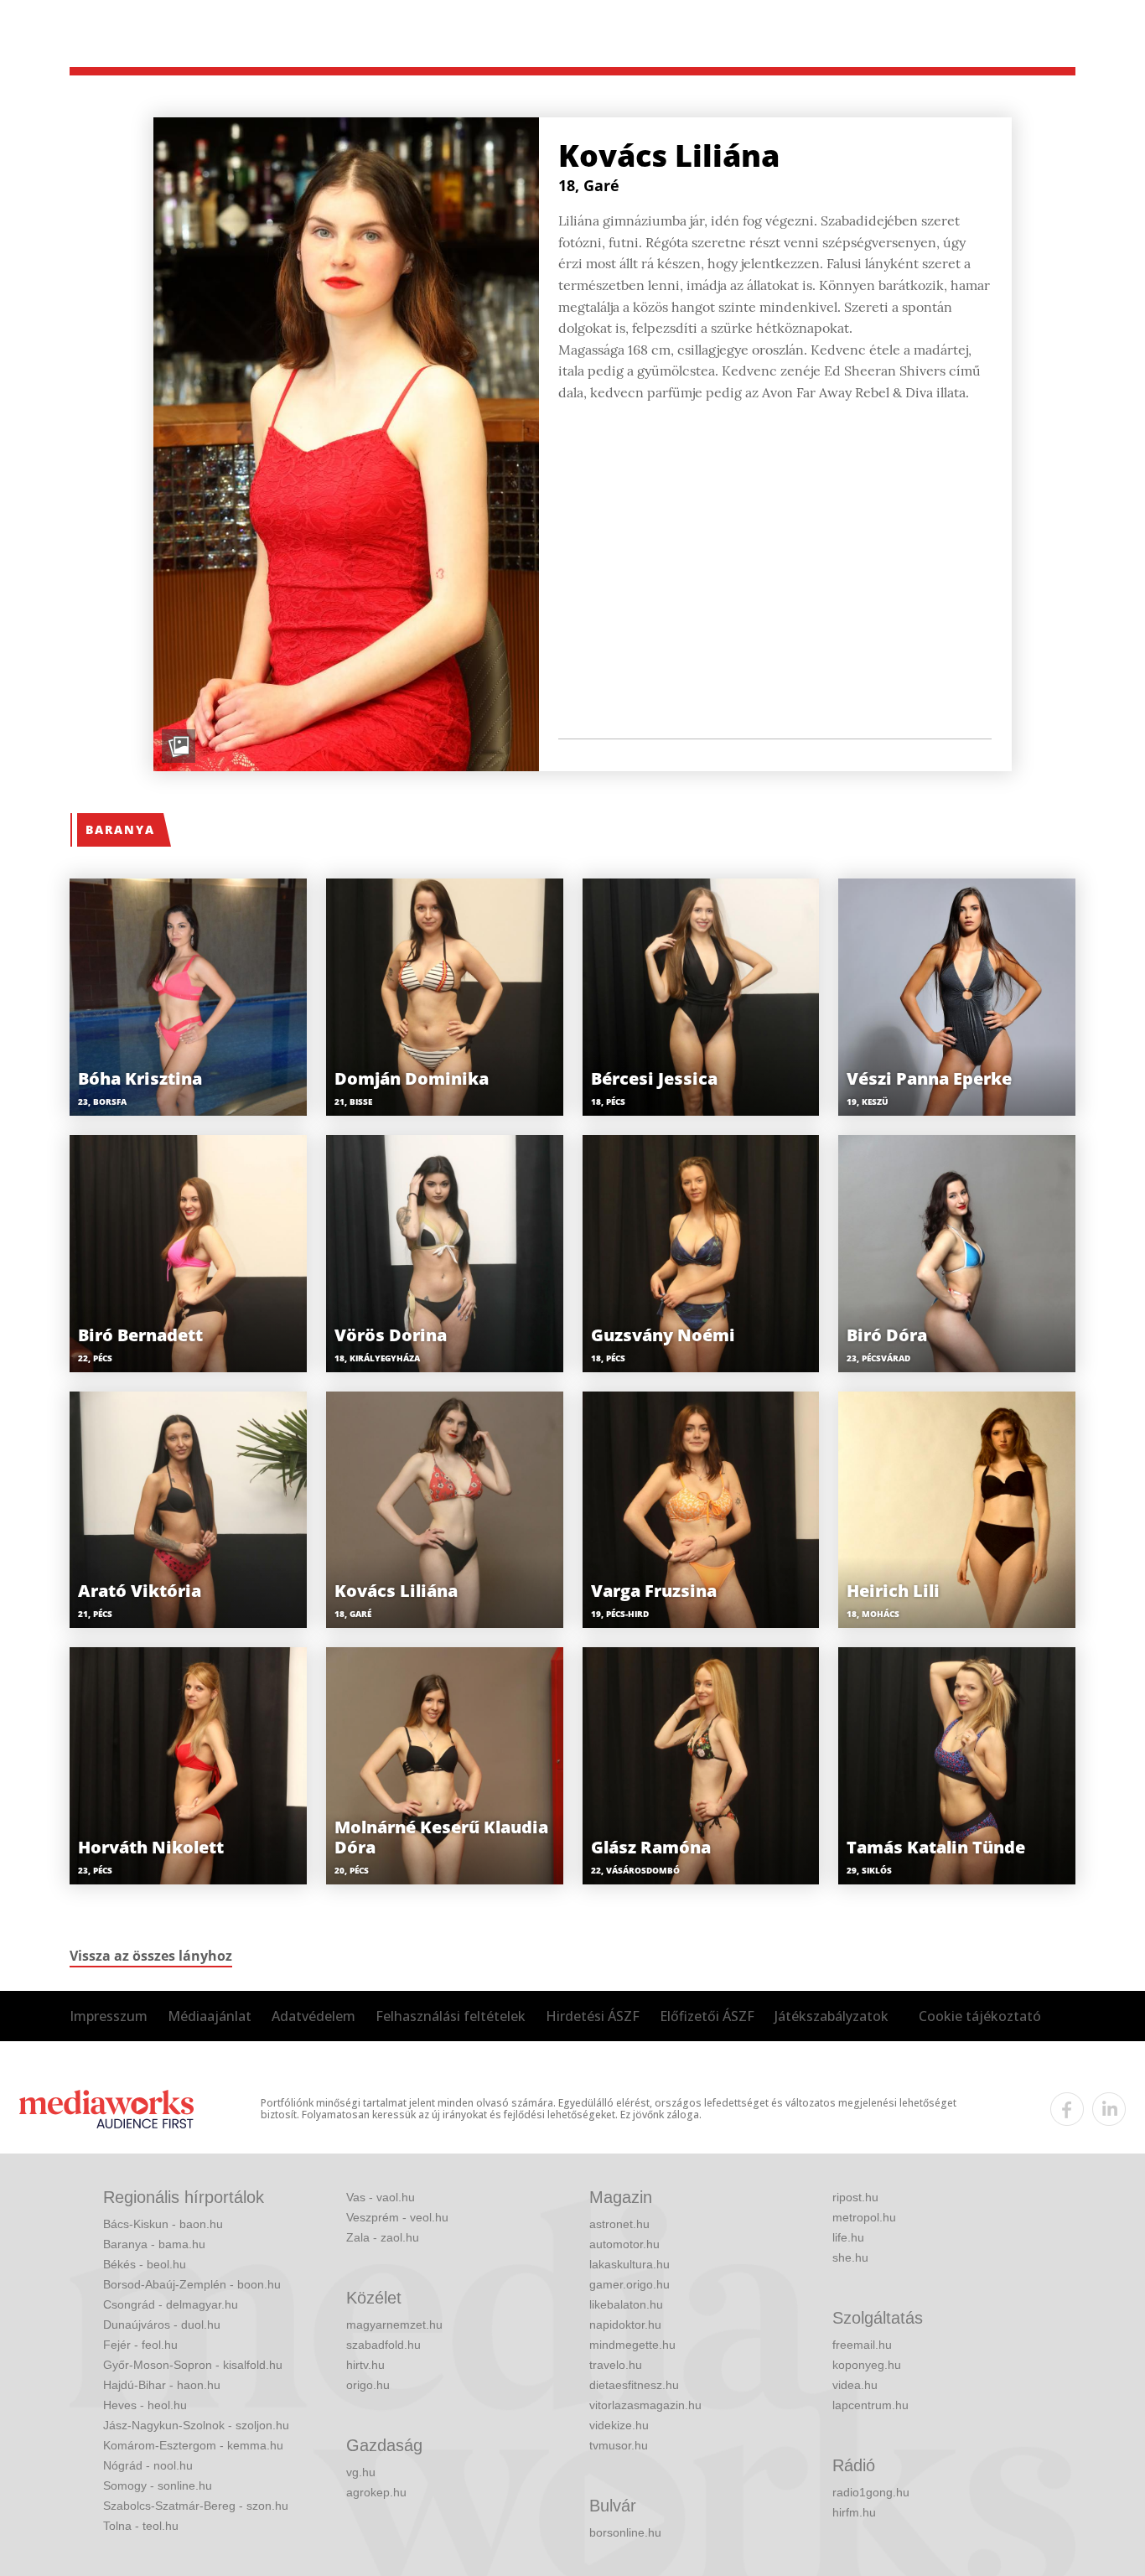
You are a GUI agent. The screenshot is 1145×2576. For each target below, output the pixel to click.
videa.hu (855, 2385)
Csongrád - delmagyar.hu (171, 2304)
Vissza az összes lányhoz (151, 1956)
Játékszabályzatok (832, 2016)
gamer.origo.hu (629, 2284)
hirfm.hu (854, 2512)
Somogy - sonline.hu (158, 2485)
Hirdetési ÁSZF (593, 2016)
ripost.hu (855, 2197)
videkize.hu (619, 2425)
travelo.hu (616, 2365)
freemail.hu (862, 2345)
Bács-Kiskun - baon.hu (163, 2224)
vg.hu (361, 2472)
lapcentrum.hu (870, 2405)
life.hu (848, 2237)
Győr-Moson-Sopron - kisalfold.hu (193, 2365)
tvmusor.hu (619, 2445)
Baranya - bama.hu (154, 2244)
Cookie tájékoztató (980, 2016)
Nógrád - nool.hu (148, 2465)
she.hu (850, 2257)
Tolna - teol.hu (141, 2526)
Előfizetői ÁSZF (707, 2016)
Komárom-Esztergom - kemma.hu (193, 2445)
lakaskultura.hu (629, 2264)
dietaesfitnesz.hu (634, 2385)
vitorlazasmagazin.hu (645, 2405)
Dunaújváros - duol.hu (162, 2325)
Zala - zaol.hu (383, 2237)
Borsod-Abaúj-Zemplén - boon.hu (192, 2284)
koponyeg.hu (867, 2365)
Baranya (120, 829)
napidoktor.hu (625, 2325)
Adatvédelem (313, 2016)
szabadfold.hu (383, 2345)
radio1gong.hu (871, 2492)
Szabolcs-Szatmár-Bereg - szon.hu (196, 2506)
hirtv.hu (365, 2365)
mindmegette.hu (632, 2345)
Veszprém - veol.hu (397, 2217)
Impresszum (109, 2016)
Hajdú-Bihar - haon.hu (162, 2385)
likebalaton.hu (626, 2304)
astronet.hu (619, 2224)
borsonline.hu (625, 2532)
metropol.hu (864, 2217)
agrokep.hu (376, 2492)
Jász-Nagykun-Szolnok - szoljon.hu (196, 2425)
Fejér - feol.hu (140, 2345)
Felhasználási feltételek (451, 2016)
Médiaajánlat (210, 2016)
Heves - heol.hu (145, 2405)
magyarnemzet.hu (394, 2325)
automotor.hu (624, 2244)
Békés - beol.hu (145, 2264)
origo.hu (368, 2385)
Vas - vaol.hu (381, 2197)
